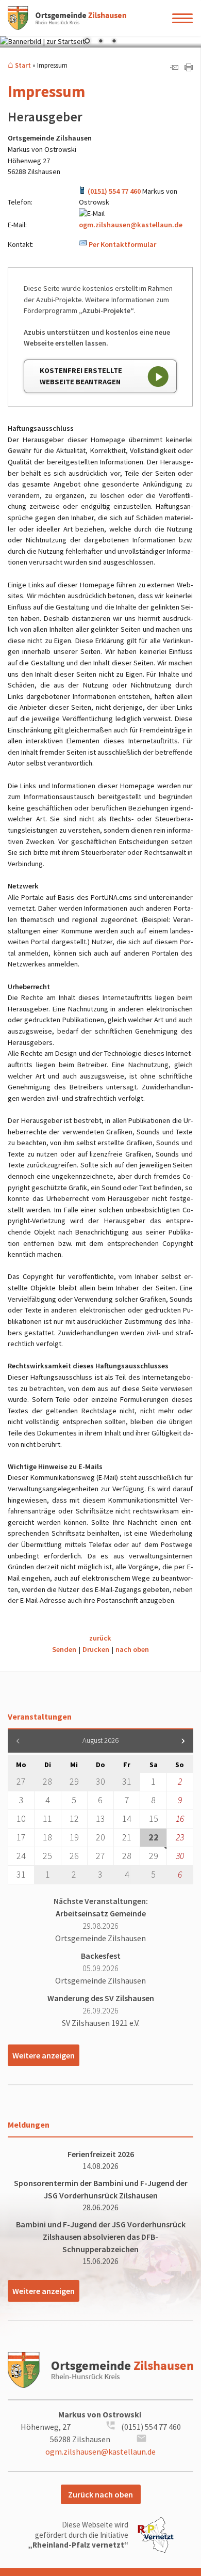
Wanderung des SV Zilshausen (101, 1998)
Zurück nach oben (100, 2494)
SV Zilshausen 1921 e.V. (101, 2023)
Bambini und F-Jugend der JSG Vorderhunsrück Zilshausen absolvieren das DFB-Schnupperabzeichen (101, 2237)
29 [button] (154, 1856)
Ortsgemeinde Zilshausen (100, 1938)
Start (23, 65)
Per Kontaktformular (122, 244)
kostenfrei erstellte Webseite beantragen (81, 376)
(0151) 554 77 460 (114, 191)
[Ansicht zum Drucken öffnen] (189, 69)
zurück (100, 1638)
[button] (183, 1741)
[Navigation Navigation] (183, 18)
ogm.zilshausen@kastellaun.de (131, 225)
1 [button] (87, 42)
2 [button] (100, 42)
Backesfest (101, 1956)
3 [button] (114, 42)
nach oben (132, 1649)
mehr (44, 2055)
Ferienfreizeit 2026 (101, 2154)
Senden (64, 1649)
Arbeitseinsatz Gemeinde (101, 1913)
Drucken (96, 1649)
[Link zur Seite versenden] (174, 69)
